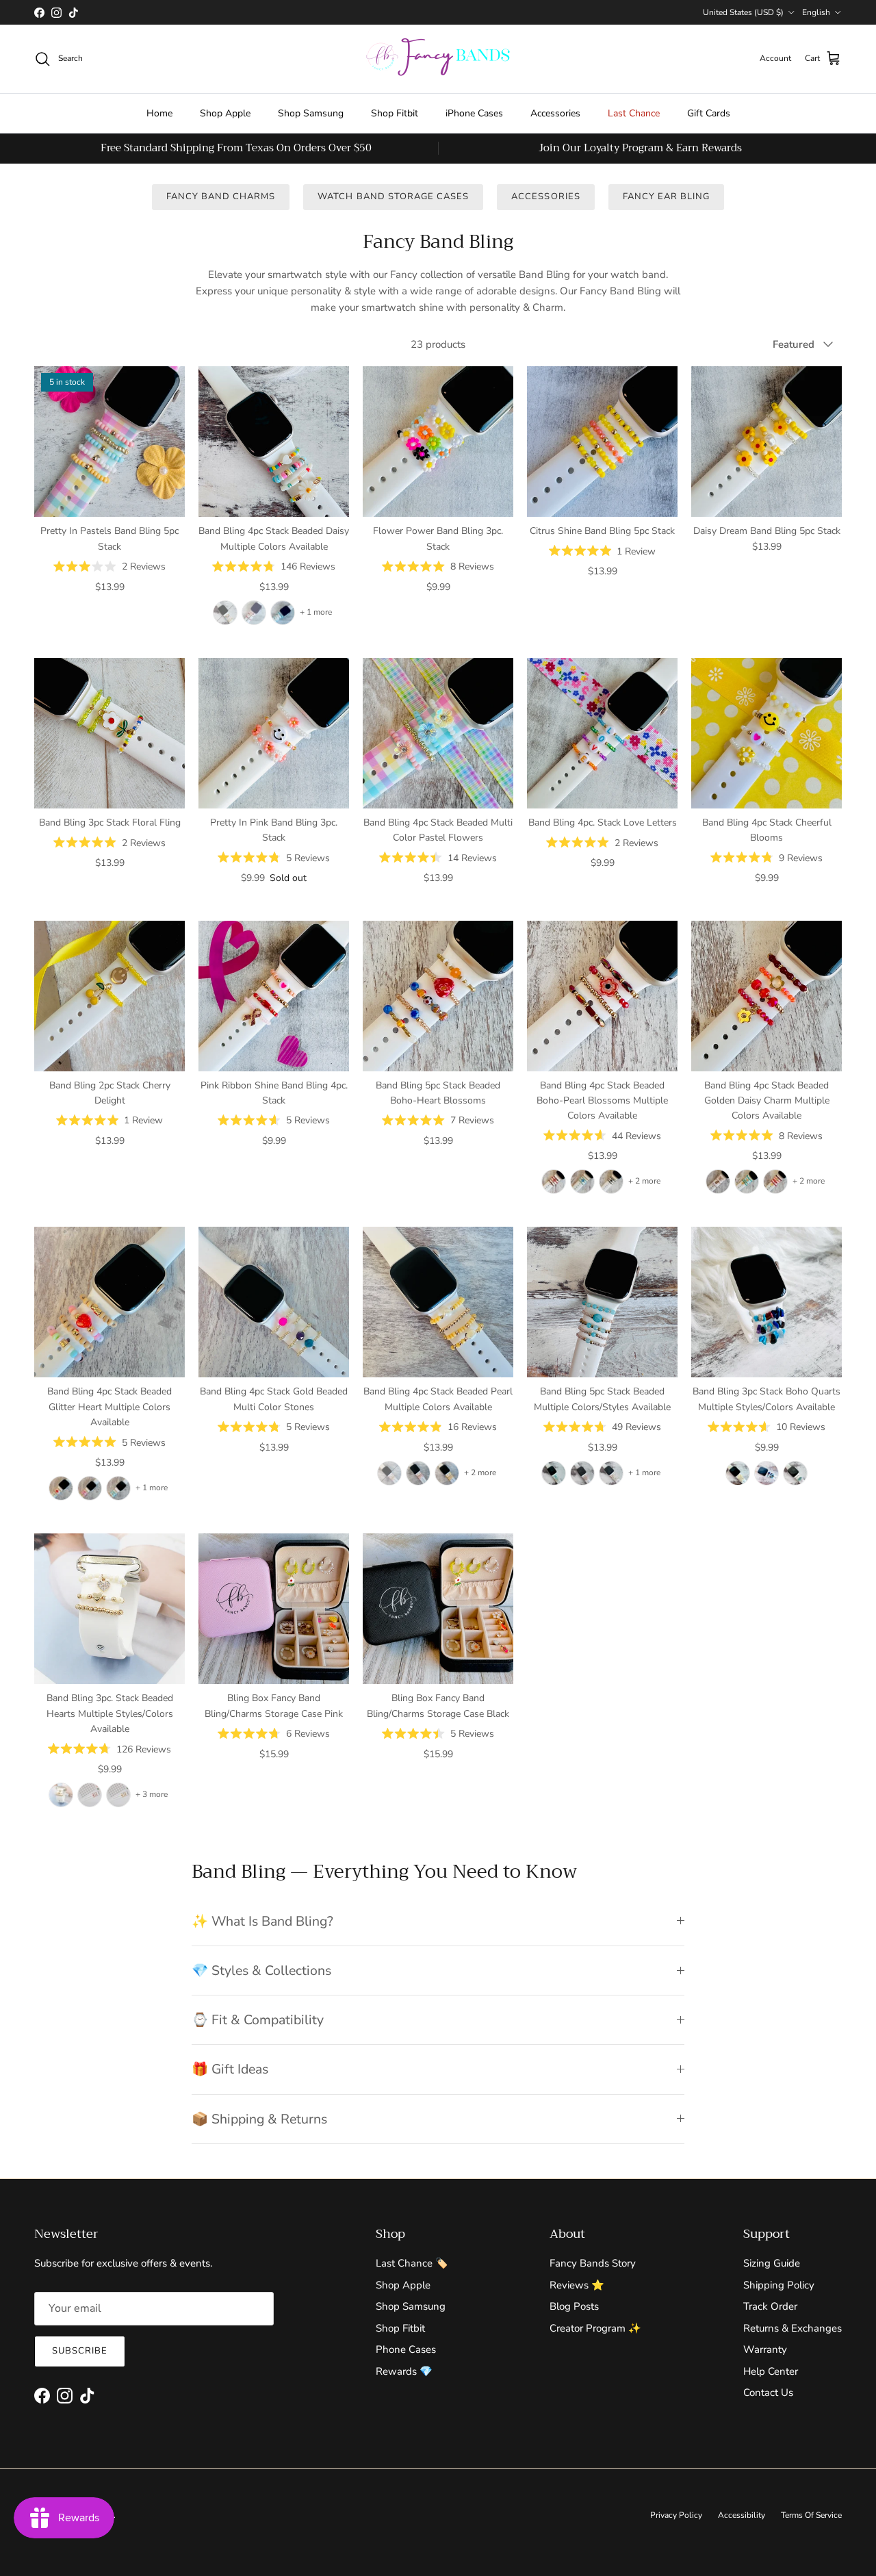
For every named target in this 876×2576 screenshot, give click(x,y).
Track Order (770, 2306)
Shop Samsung (311, 113)
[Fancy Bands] (438, 59)
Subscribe (80, 2351)
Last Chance (634, 113)
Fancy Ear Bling (667, 196)
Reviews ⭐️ (577, 2285)
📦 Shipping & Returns (259, 2119)
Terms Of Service (811, 2515)
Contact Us (768, 2393)
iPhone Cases (474, 113)
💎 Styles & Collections (261, 1971)
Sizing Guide (772, 2263)
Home (159, 113)
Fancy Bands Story (593, 2263)
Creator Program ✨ (595, 2328)
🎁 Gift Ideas (230, 2069)
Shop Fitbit (395, 113)
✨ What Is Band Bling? (262, 1921)
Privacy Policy (676, 2515)
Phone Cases (406, 2349)
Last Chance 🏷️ (412, 2263)
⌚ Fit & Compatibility (258, 2020)
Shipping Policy (779, 2285)
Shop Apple (225, 113)
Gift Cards (709, 113)
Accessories (555, 113)
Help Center (771, 2371)
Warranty (765, 2349)
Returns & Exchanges (793, 2328)
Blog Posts (574, 2306)
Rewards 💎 (404, 2371)
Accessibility (742, 2515)
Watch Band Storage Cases (393, 196)
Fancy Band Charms (221, 196)
